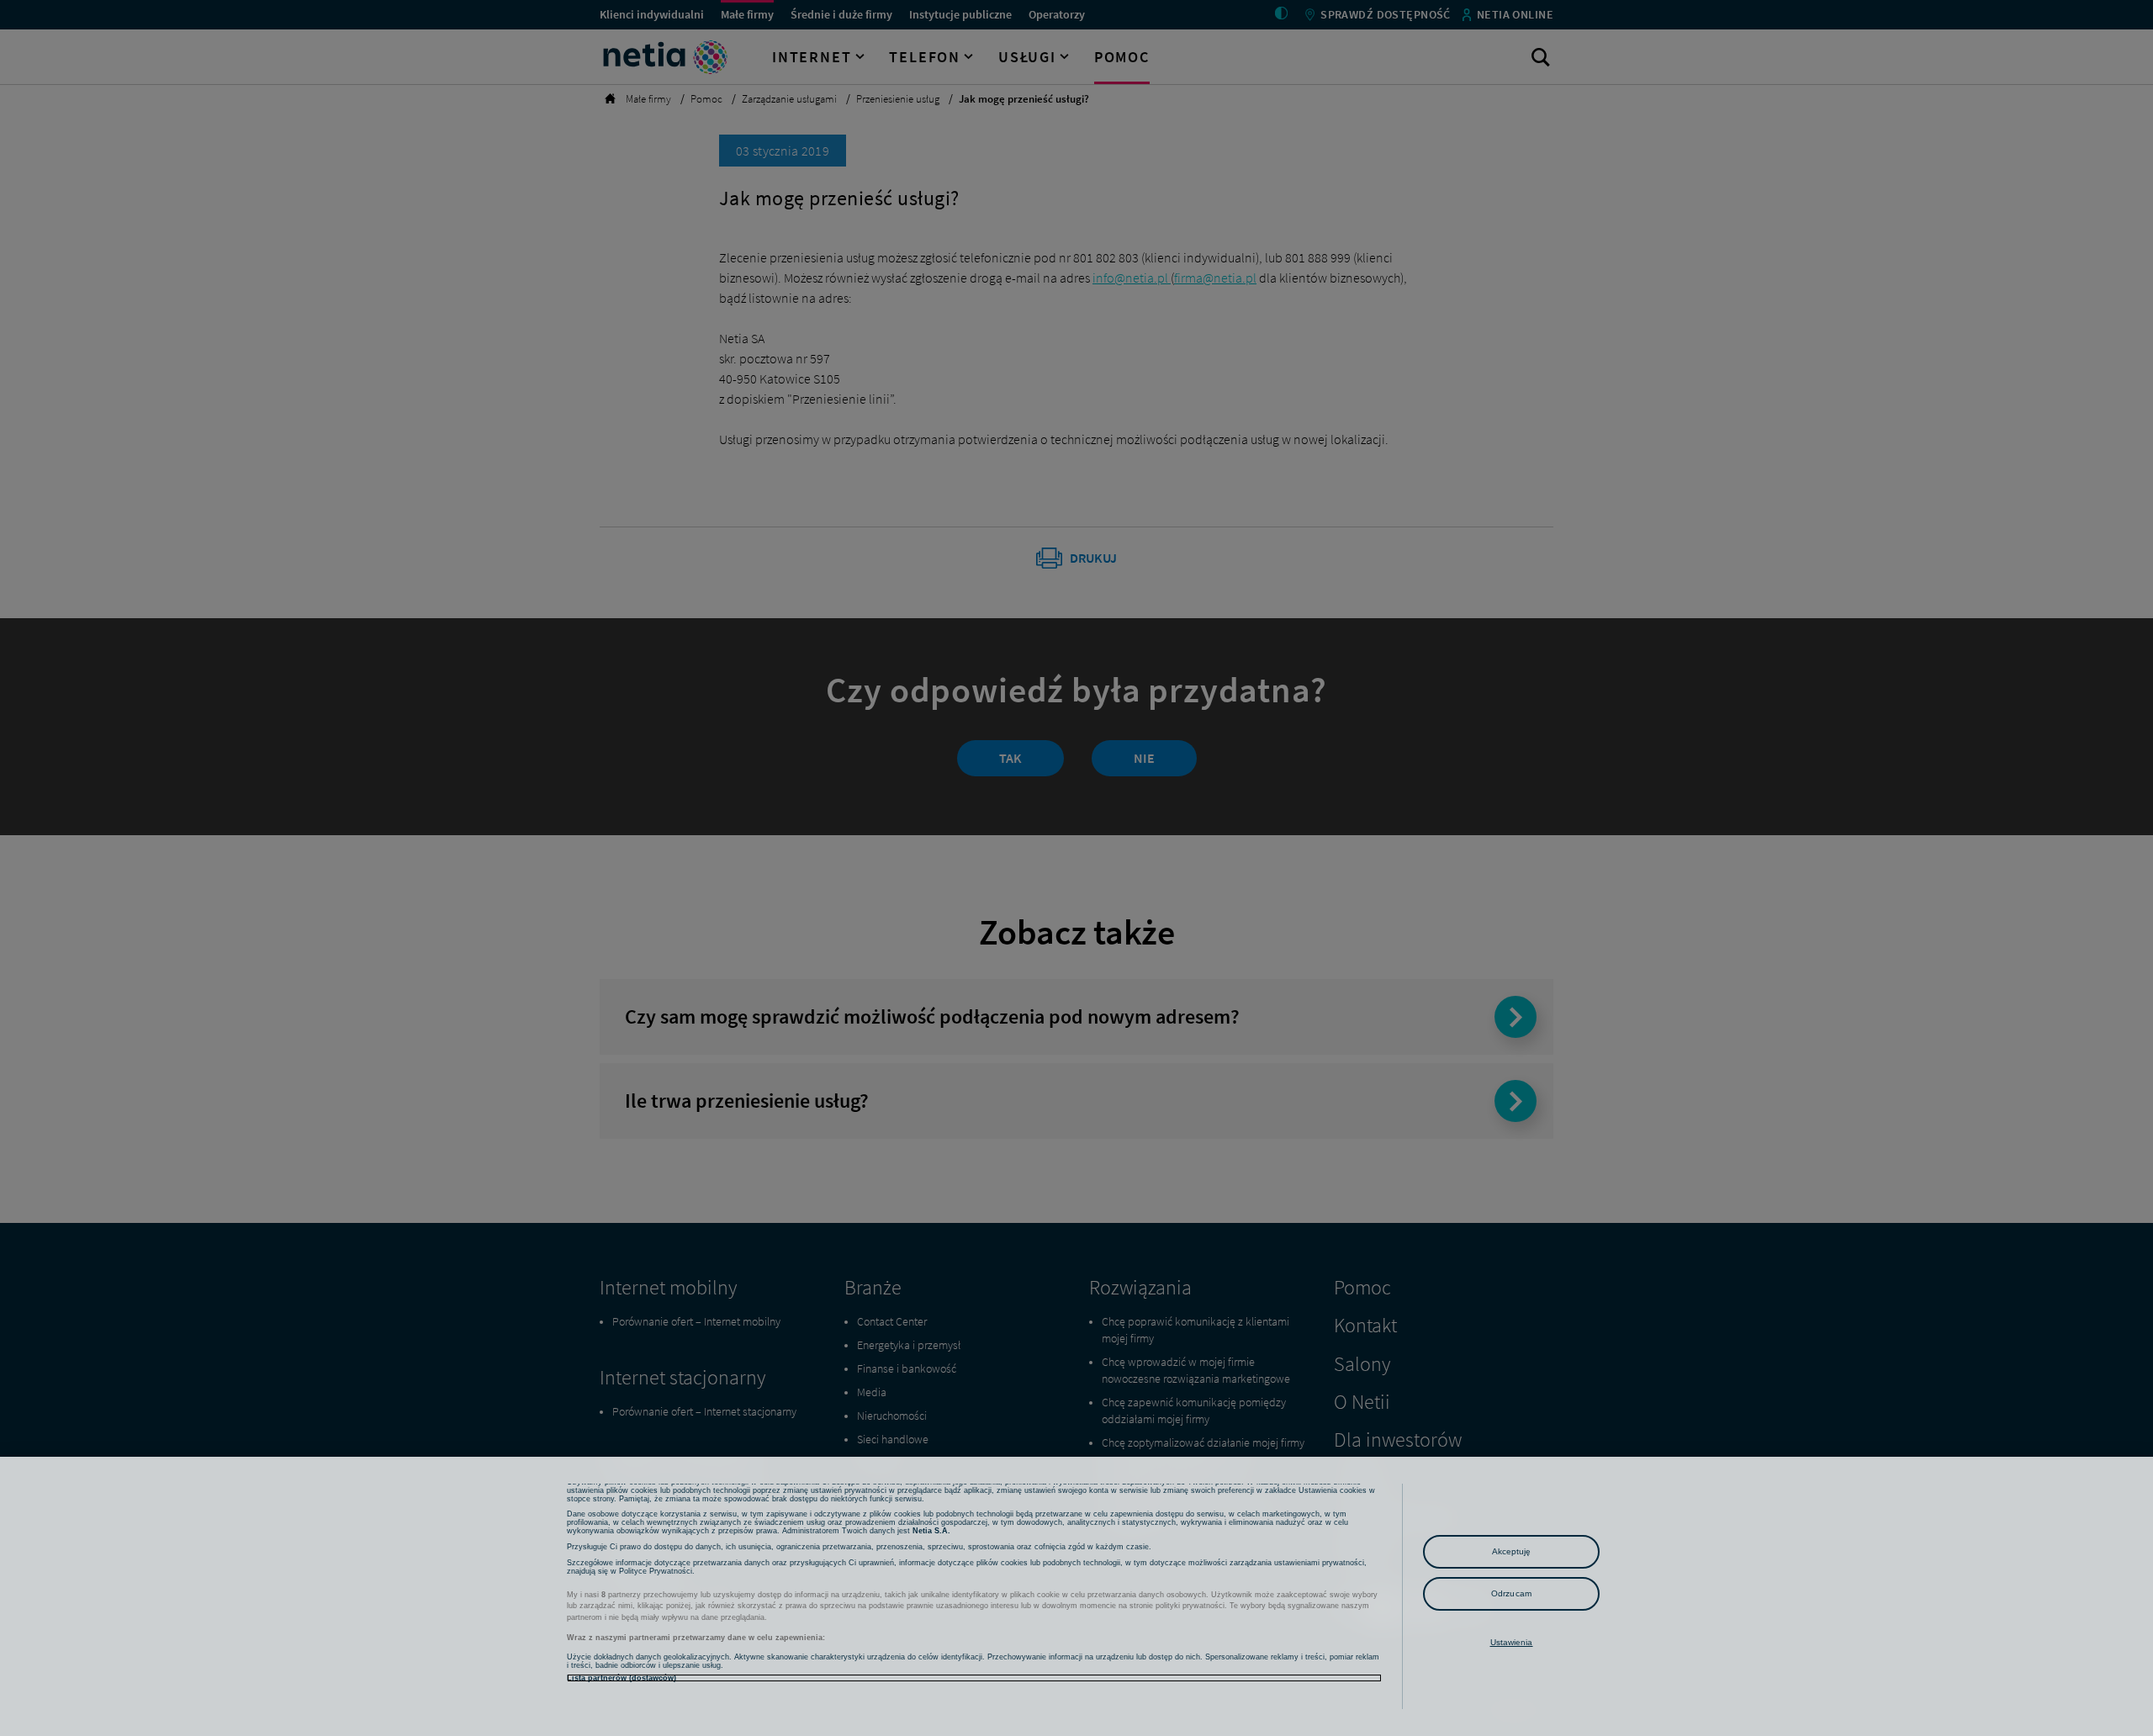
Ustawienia (1512, 1642)
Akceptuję (1512, 1551)
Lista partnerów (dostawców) (622, 1678)
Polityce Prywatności (656, 1571)
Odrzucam (1511, 1593)
